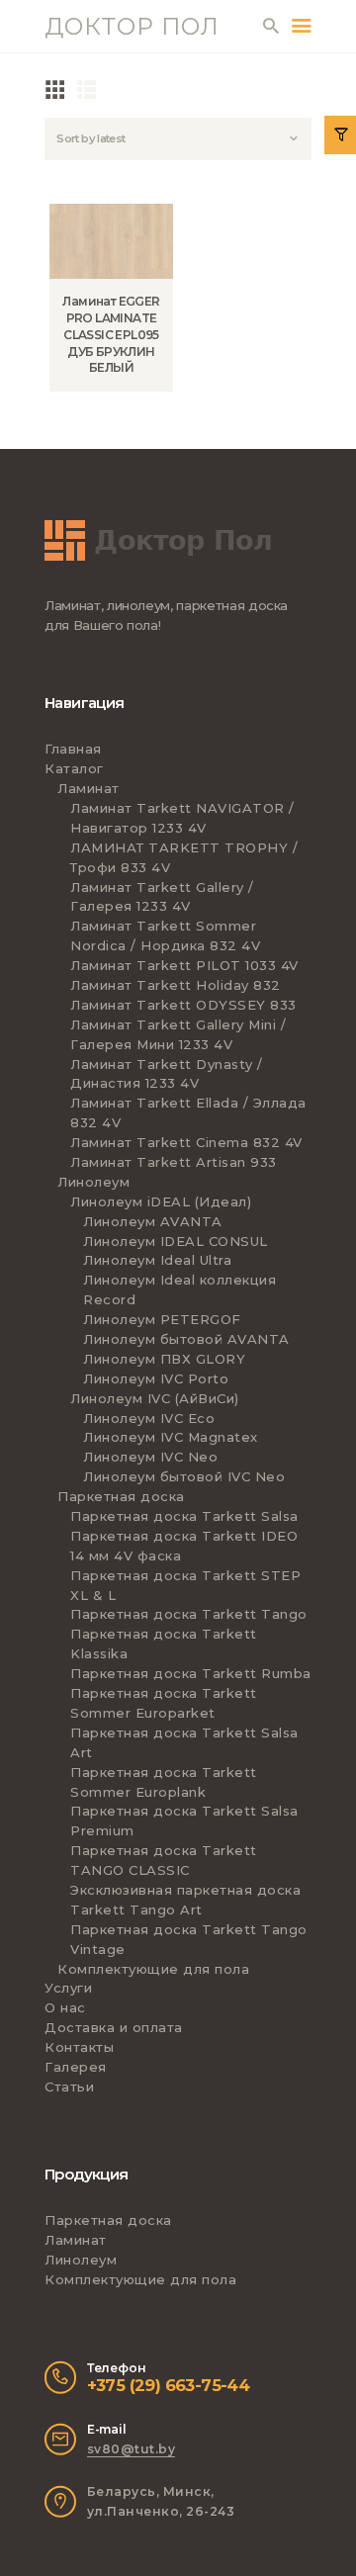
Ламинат (89, 788)
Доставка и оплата (114, 2027)
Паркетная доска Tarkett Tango (189, 1614)
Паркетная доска (121, 1496)
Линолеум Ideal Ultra (157, 1260)
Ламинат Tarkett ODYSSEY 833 (183, 1005)
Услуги (68, 1988)
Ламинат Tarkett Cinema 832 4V (186, 1142)
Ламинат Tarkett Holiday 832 (176, 985)
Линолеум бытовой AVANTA (186, 1339)
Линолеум (93, 1182)
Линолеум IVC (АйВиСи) (155, 1398)
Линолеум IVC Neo (150, 1457)
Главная (73, 749)
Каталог (74, 768)
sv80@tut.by (132, 2449)
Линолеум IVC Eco (149, 1418)
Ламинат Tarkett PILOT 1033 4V (184, 965)
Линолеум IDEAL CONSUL (176, 1241)
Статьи (69, 2087)
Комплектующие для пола (153, 1969)
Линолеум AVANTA (153, 1221)
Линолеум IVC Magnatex (171, 1437)
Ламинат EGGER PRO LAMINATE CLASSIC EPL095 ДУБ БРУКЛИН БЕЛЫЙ (111, 334)
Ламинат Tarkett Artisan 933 (174, 1162)
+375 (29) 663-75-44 (169, 2385)
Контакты (79, 2047)
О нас (65, 2007)
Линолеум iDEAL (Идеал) (161, 1201)
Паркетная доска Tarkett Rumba (191, 1673)
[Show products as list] (87, 88)
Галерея (76, 2067)
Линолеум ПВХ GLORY (164, 1359)
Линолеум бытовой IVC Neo (184, 1476)
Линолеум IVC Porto (156, 1378)
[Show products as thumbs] (55, 88)
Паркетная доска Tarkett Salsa (184, 1516)
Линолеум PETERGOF (162, 1319)
